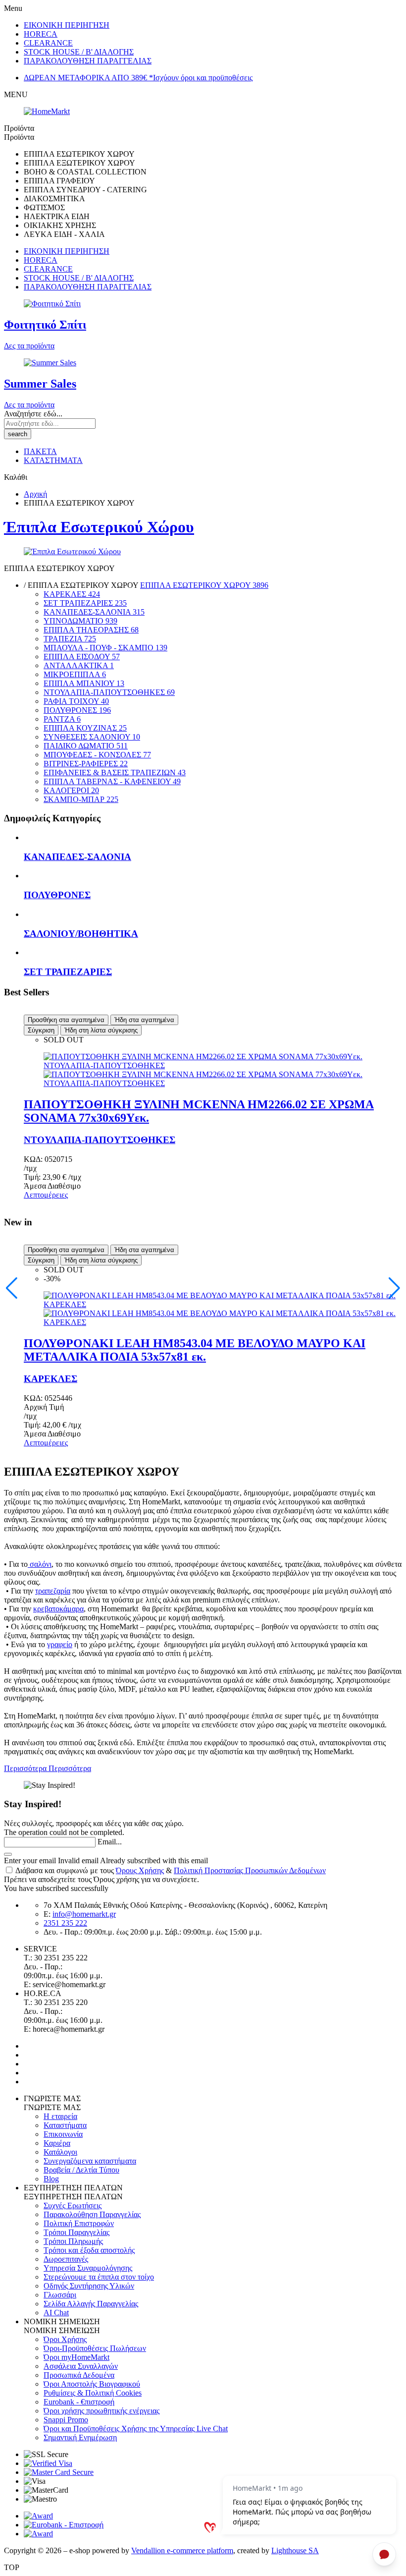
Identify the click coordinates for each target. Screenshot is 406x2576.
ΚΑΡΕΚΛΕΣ (51, 1379)
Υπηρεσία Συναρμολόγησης (88, 2268)
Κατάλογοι (60, 2152)
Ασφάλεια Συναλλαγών (81, 2366)
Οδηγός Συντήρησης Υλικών (89, 2286)
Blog (51, 2179)
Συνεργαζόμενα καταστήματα (90, 2161)
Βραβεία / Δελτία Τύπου (81, 2170)
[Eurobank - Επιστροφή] (64, 2525)
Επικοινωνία (63, 2134)
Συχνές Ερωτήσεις (73, 2205)
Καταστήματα (65, 2125)
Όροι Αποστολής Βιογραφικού (92, 2384)
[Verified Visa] (48, 2463)
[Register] (8, 1854)
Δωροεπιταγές (66, 2259)
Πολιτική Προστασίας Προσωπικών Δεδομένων (250, 1870)
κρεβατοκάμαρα (58, 1609)
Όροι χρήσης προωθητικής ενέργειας (101, 2411)
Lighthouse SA (295, 2550)
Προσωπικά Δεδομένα (79, 2375)
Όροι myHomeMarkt (76, 2357)
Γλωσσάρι (60, 2295)
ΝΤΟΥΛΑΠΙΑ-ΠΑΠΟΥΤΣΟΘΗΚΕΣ (100, 1140)
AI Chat (56, 2313)
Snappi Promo (66, 2420)
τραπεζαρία (53, 1591)
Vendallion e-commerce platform (182, 2550)
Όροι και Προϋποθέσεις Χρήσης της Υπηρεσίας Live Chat (136, 2429)
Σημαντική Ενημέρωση (80, 2437)
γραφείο (60, 1644)
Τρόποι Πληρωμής (73, 2241)
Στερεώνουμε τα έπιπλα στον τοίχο (99, 2277)
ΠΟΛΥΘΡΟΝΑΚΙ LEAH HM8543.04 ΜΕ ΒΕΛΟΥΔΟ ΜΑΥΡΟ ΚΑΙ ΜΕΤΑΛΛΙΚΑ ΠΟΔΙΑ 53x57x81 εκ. (195, 1350)
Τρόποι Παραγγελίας (76, 2232)
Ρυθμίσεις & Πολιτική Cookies (93, 2393)
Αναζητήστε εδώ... (33, 414)
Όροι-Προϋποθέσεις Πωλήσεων (95, 2348)
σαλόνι (40, 1564)
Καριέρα (57, 2143)
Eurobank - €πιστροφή (79, 2402)
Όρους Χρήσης (140, 1870)
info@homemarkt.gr (84, 1914)
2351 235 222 (65, 1923)
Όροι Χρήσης (65, 2339)
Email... (110, 1842)
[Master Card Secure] (59, 2472)
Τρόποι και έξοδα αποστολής (89, 2250)
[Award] (38, 2516)
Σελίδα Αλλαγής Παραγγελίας (91, 2304)
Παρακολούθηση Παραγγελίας (92, 2214)
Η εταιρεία (60, 2116)
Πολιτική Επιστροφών (79, 2223)
